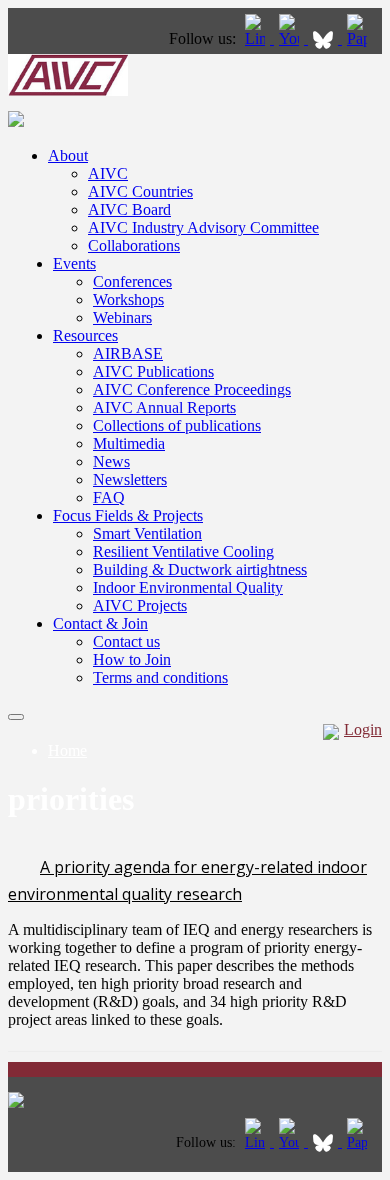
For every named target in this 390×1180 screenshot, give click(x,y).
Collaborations (134, 245)
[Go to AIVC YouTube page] (291, 38)
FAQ (109, 497)
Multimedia (129, 443)
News (111, 461)
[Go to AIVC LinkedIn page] (257, 38)
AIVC (108, 173)
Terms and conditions (160, 677)
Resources (85, 335)
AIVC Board (129, 209)
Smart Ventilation (147, 533)
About (68, 155)
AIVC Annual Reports (164, 407)
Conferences (132, 281)
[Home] (68, 90)
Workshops (128, 299)
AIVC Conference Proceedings (192, 389)
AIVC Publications (153, 371)
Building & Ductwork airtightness (200, 569)
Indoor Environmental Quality (188, 587)
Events (74, 263)
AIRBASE (128, 353)
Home (67, 750)
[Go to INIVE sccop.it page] (362, 38)
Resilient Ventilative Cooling (183, 551)
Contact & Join (100, 623)
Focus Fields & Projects (128, 515)
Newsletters (130, 479)
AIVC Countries (140, 191)
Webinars (122, 317)
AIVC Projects (140, 605)
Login (363, 729)
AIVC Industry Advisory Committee (203, 227)
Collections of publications (177, 425)
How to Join (132, 659)
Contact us (126, 641)
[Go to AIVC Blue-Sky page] (325, 38)
